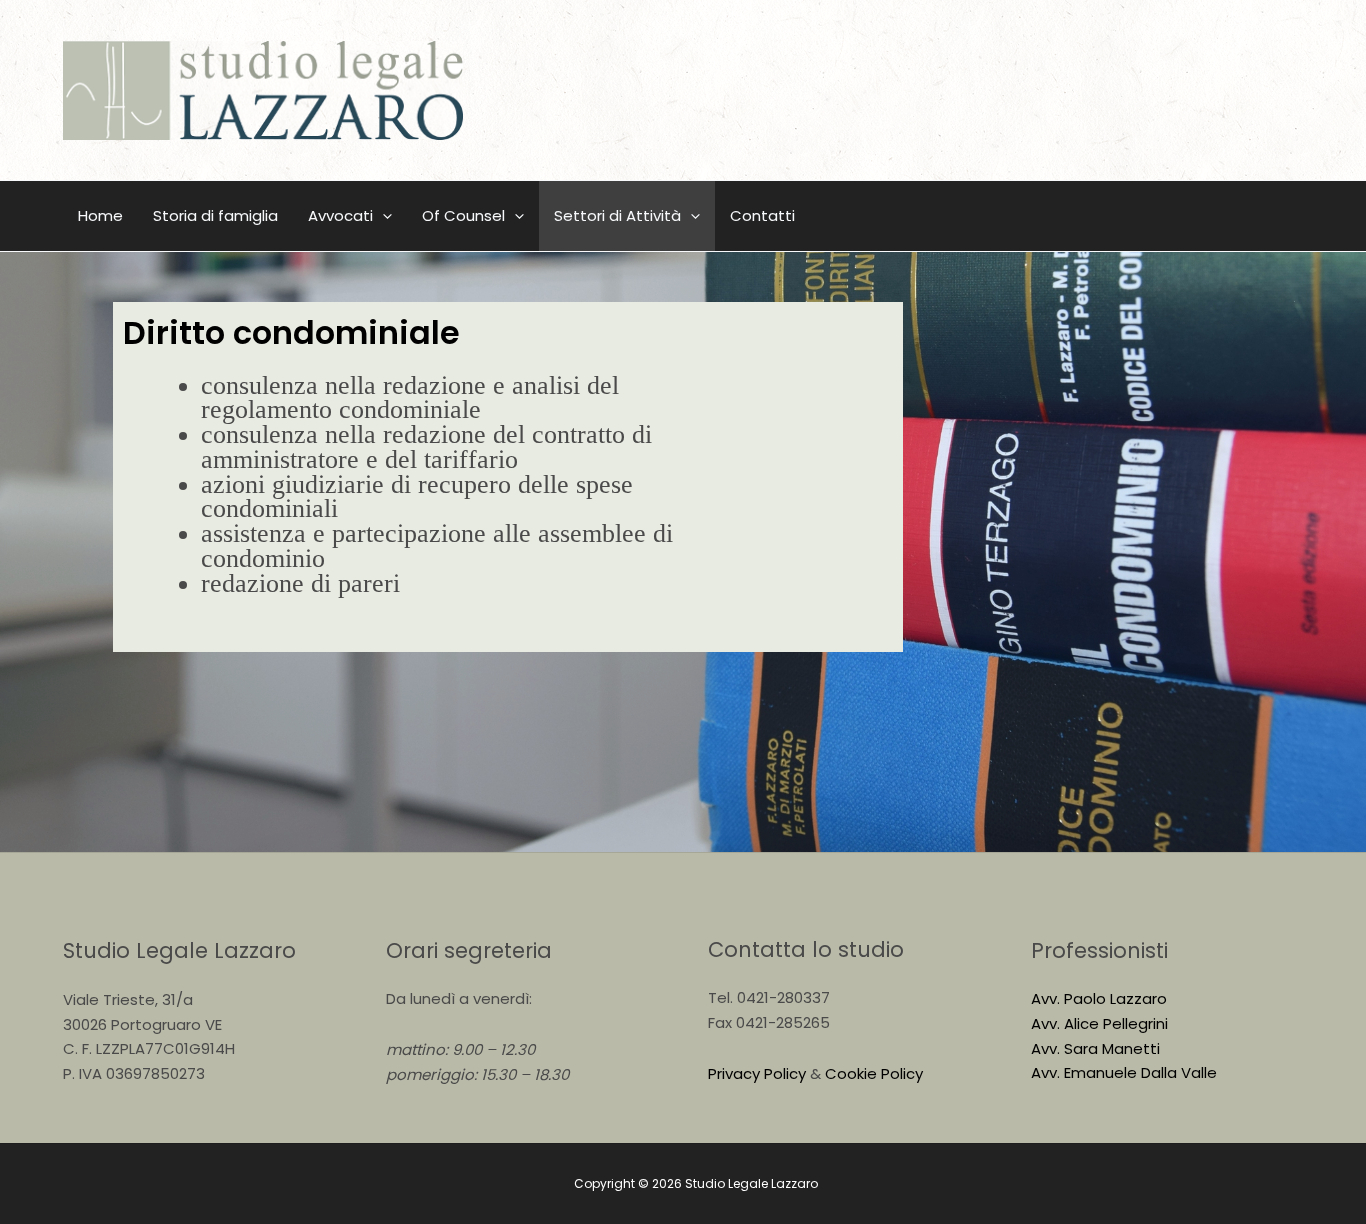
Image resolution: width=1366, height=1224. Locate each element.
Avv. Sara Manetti (1095, 1048)
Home (100, 215)
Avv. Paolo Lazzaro (1099, 998)
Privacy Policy (757, 1073)
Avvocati (340, 215)
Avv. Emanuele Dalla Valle (1124, 1072)
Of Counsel (463, 215)
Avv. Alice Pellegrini (1099, 1023)
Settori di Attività (617, 215)
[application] (382, 216)
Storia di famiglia (215, 215)
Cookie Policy (874, 1073)
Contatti (762, 215)
